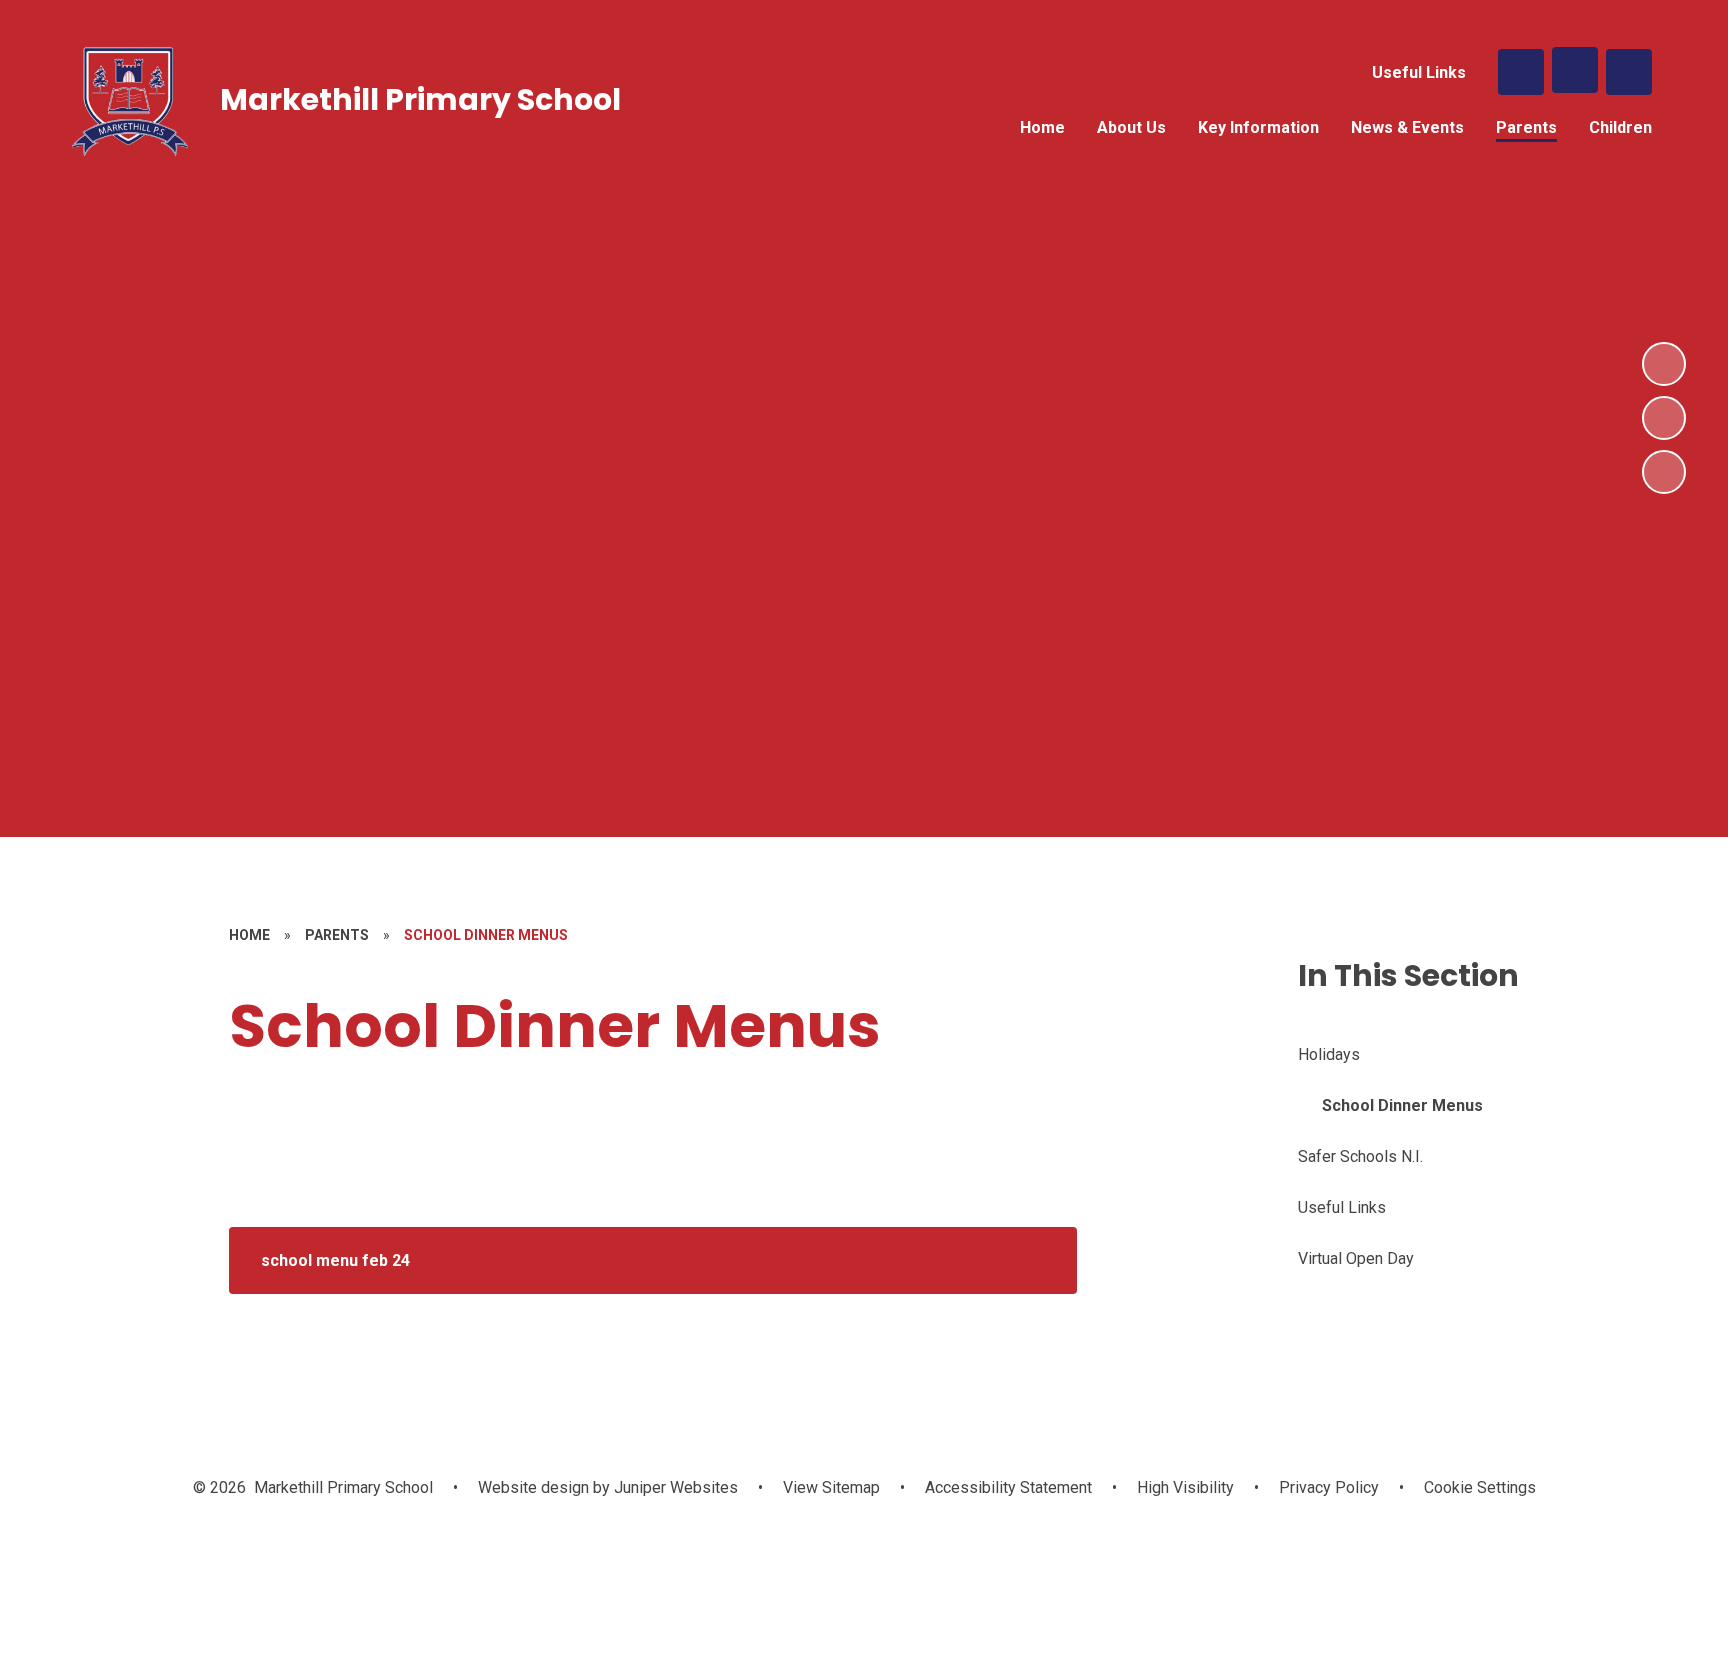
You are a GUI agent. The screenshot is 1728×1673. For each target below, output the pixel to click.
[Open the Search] (1521, 72)
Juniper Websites (674, 1487)
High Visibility (1185, 1487)
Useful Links (1419, 72)
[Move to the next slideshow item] (1664, 364)
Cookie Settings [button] (1480, 1487)
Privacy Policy (1329, 1487)
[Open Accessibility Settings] (1629, 72)
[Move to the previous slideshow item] (1664, 418)
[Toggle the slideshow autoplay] (1664, 472)
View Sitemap (831, 1487)
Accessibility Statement (1008, 1487)
